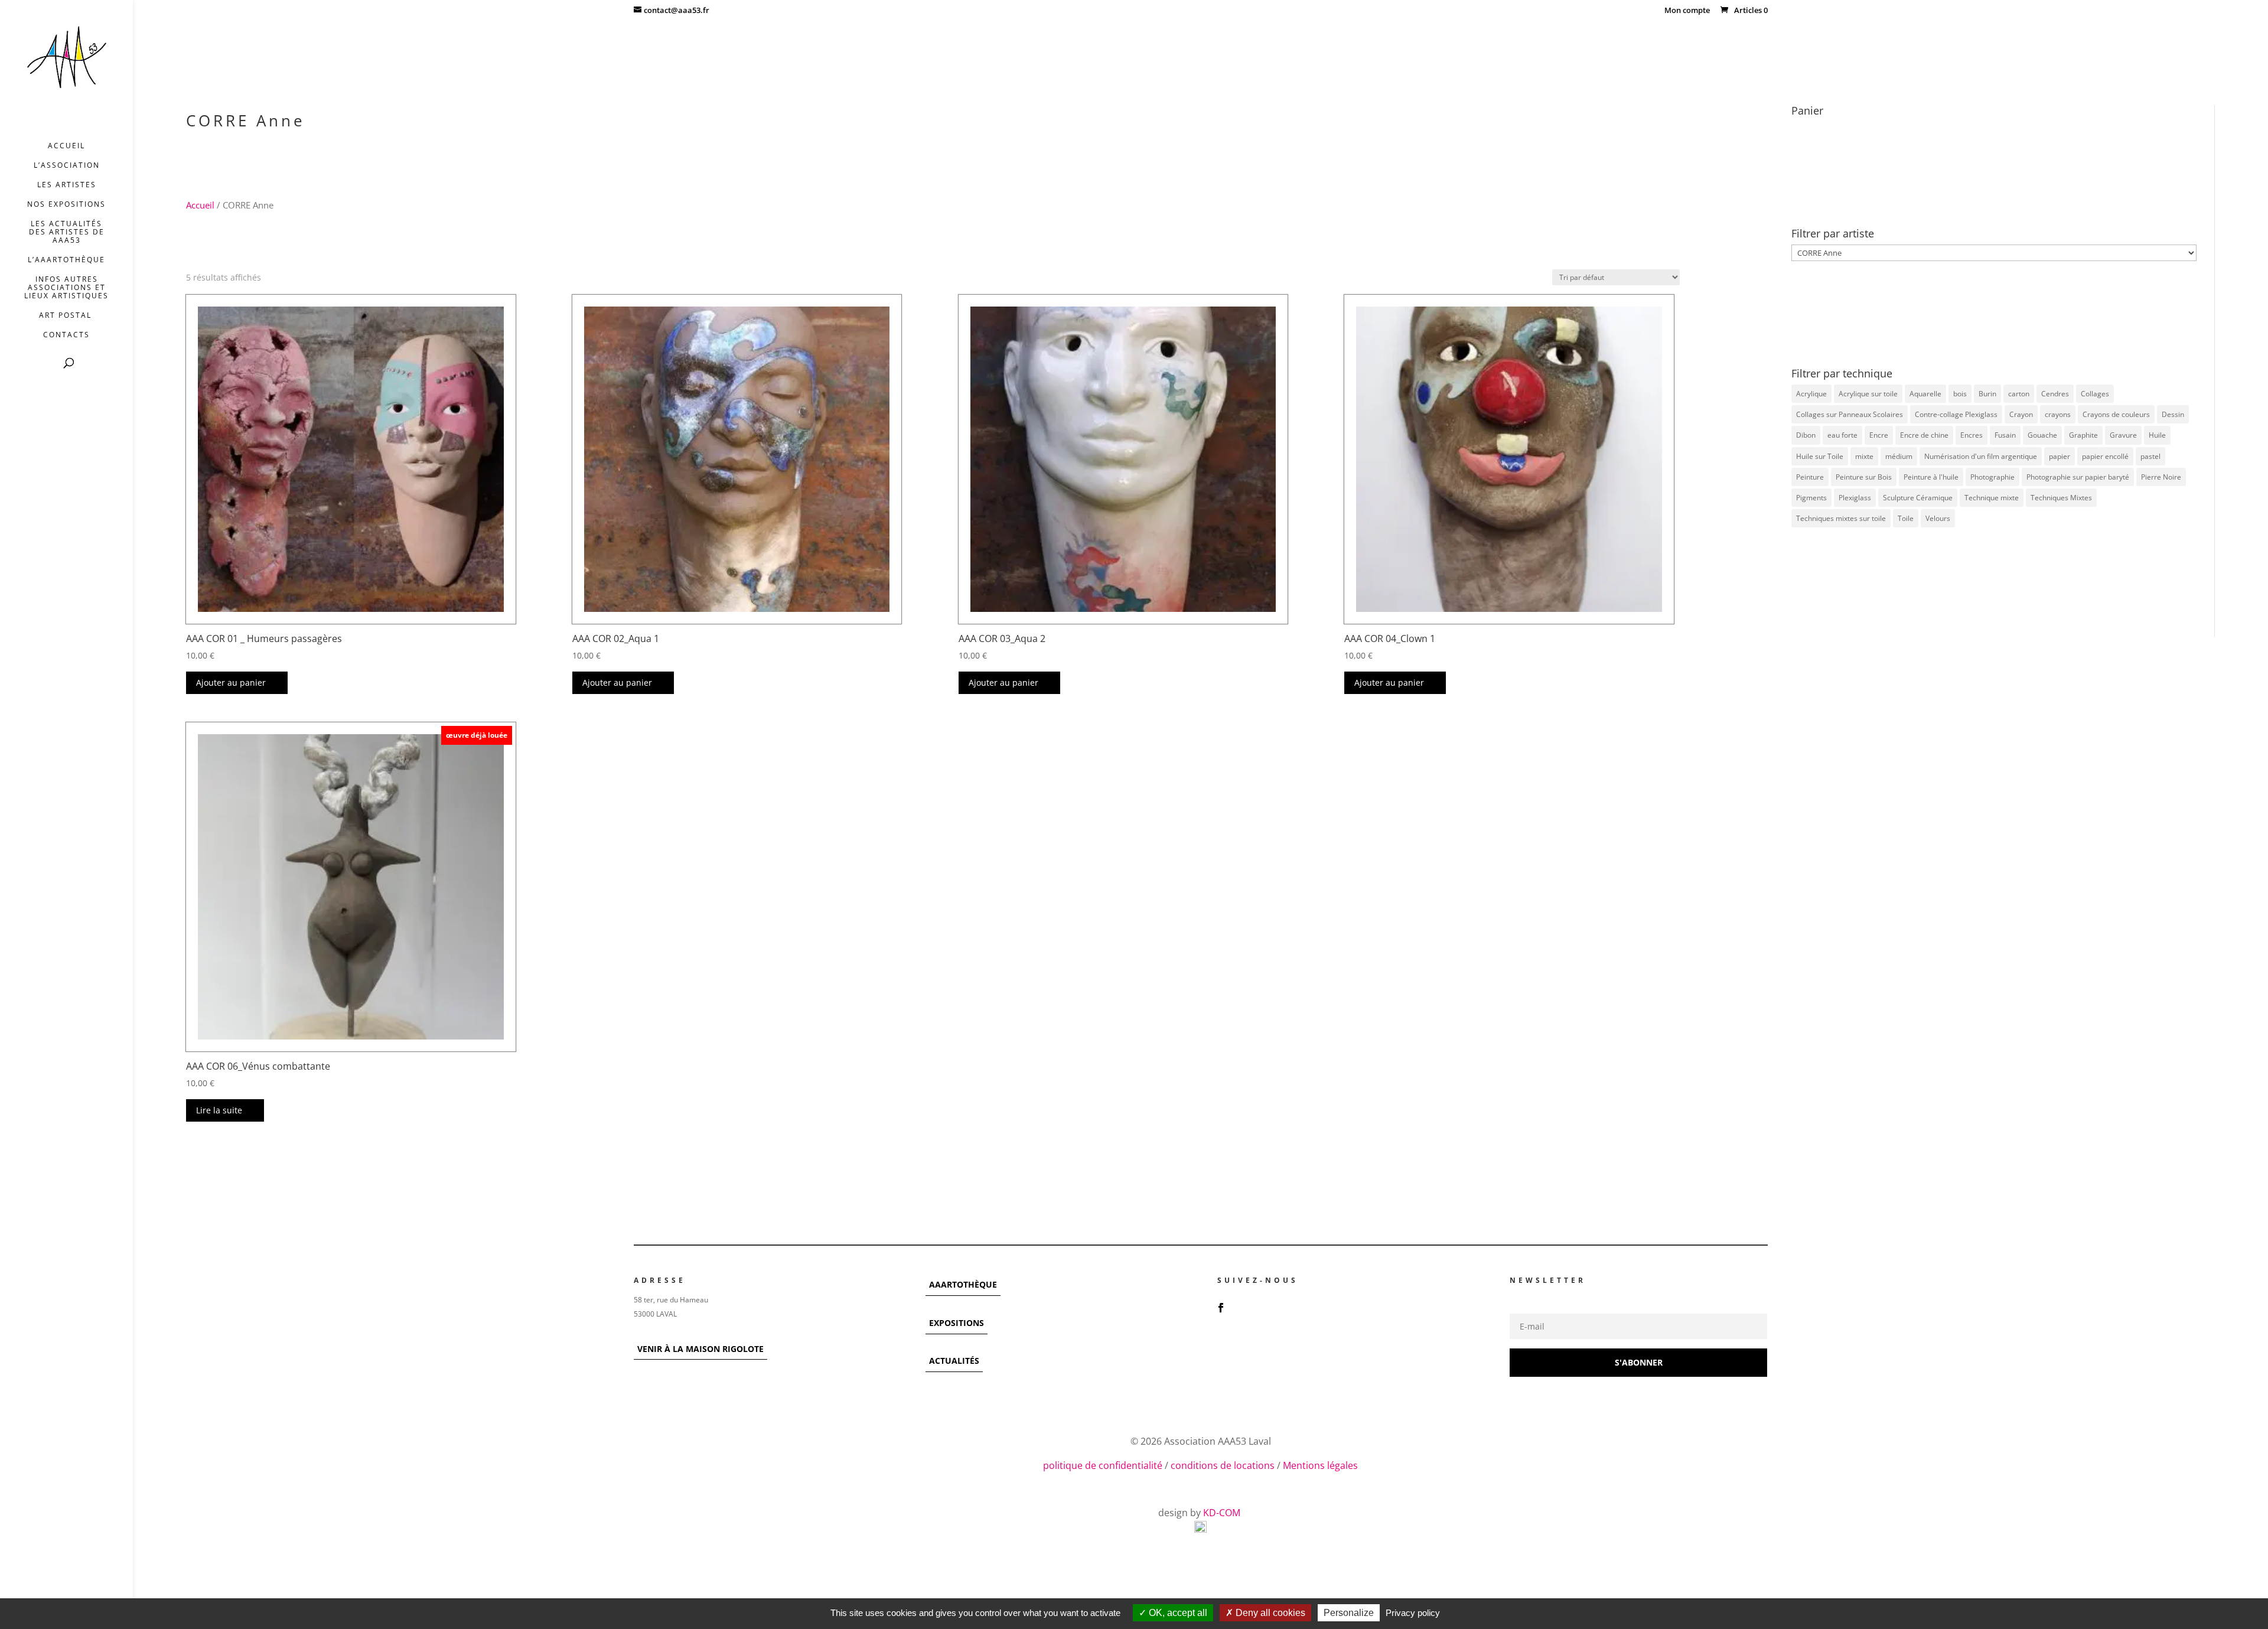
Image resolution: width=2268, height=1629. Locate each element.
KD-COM (1223, 1513)
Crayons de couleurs (2116, 414)
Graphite (2083, 435)
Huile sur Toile (1820, 456)
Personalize (1349, 1613)
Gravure (2123, 435)
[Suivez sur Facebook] (1221, 1308)
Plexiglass (1855, 498)
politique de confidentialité (1103, 1465)
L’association (67, 166)
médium (1899, 456)
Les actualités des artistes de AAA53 (67, 232)
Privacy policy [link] (1413, 1613)
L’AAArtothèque (66, 260)
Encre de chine (1924, 435)
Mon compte (1687, 11)
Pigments (1811, 498)
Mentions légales (1320, 1465)
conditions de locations (1223, 1465)
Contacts (66, 335)
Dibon (1806, 435)
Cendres (2055, 394)
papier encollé (2105, 456)
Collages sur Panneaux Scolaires (1850, 414)
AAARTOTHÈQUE (963, 1284)
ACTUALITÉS (954, 1361)
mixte (1864, 456)
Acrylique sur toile (1868, 394)
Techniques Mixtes (2061, 498)
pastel (2150, 456)
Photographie (1992, 477)
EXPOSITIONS (957, 1323)
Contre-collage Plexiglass (1956, 414)
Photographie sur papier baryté (2078, 477)
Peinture (1810, 477)
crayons (2058, 414)
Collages (2095, 394)
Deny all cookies (1269, 1613)
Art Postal (67, 316)
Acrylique (1811, 394)
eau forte (1842, 435)
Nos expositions (66, 205)
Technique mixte (1992, 498)
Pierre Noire (2161, 477)
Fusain (2005, 435)
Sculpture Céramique (1918, 498)
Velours (1938, 518)
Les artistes (67, 185)
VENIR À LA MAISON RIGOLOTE (700, 1349)
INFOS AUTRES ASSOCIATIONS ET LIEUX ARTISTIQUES (66, 288)
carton (2019, 394)
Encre (1879, 435)
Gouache (2042, 435)
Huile (2157, 435)
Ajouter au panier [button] (231, 682)
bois (1960, 394)
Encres (1972, 435)
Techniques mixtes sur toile (1841, 518)
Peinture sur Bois (1864, 477)
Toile (1906, 518)
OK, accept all (1177, 1613)
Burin (1987, 394)
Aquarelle (1925, 394)
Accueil (66, 146)
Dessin (2173, 414)
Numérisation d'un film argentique (1981, 456)
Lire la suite (219, 1110)
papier (2060, 456)
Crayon (2021, 414)
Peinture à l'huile (1931, 477)
